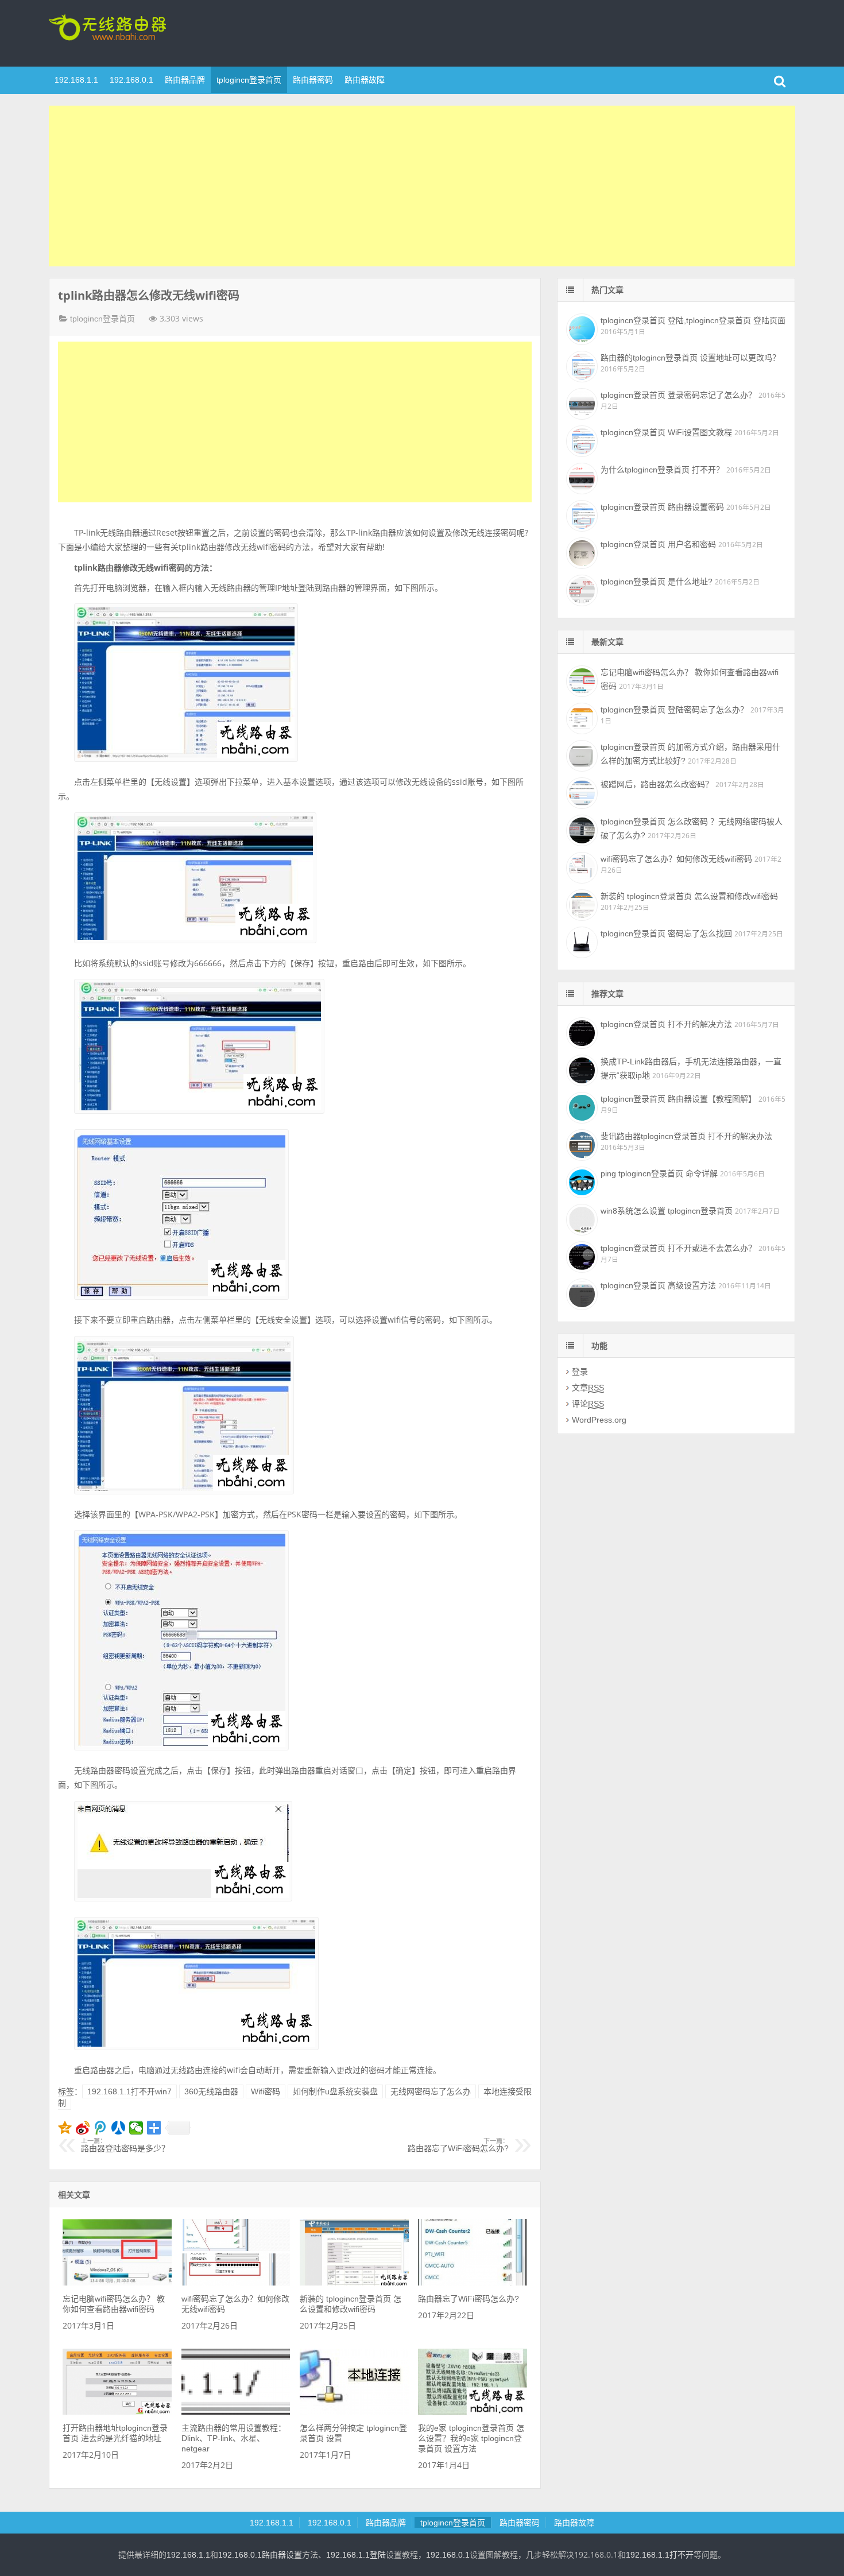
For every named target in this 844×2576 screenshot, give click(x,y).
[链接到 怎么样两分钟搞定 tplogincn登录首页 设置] (354, 2412)
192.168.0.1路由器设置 (260, 2555)
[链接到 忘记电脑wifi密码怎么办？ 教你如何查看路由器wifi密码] (117, 2283)
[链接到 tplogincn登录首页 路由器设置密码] (580, 514)
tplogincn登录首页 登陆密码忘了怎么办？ (674, 710)
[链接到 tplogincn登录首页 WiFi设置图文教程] (580, 440)
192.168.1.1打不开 (660, 2555)
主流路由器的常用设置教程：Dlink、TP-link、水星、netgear (234, 2438)
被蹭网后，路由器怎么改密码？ (657, 784)
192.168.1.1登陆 (356, 2555)
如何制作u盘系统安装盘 (335, 2091)
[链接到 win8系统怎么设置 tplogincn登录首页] (580, 1218)
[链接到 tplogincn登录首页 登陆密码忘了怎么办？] (580, 717)
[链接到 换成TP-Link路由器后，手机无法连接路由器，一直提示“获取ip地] (580, 1069)
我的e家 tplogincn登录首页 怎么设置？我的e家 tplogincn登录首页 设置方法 (471, 2438)
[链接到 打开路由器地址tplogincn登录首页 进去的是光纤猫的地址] (117, 2412)
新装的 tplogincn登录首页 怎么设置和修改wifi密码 (689, 896)
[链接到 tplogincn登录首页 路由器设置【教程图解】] (580, 1106)
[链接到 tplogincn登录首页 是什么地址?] (580, 589)
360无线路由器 (211, 2091)
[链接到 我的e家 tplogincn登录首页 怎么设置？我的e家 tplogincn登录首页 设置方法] (473, 2412)
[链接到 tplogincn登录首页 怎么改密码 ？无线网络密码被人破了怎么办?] (580, 829)
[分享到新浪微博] (83, 2128)
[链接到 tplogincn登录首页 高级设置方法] (580, 1293)
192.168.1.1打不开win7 (129, 2091)
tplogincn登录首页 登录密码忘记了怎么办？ (678, 395)
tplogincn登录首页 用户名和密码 (658, 544)
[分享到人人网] (119, 2128)
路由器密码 (313, 80)
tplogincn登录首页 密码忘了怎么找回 (666, 933)
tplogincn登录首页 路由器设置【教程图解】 (678, 1099)
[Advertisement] (422, 186)
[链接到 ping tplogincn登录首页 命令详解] (580, 1181)
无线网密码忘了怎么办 (431, 2091)
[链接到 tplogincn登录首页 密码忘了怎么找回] (580, 941)
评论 (588, 1404)
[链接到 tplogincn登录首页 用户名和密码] (580, 552)
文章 (588, 1388)
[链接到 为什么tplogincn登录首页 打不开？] (580, 477)
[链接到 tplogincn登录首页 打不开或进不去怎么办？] (580, 1256)
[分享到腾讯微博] (101, 2128)
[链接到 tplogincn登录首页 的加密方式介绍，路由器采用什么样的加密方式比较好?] (580, 754)
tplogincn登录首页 (123, 32)
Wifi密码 (266, 2091)
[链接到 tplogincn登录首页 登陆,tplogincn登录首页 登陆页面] (580, 328)
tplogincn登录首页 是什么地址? (657, 582)
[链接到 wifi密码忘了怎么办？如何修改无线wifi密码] (236, 2283)
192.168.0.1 (131, 80)
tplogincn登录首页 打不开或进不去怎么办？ (678, 1248)
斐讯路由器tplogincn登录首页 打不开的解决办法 (686, 1136)
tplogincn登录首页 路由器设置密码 (662, 507)
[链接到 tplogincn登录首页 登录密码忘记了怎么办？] (580, 402)
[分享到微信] (136, 2128)
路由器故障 (365, 80)
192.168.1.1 (76, 80)
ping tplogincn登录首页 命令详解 (659, 1173)
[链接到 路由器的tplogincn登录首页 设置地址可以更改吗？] (580, 365)
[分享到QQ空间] (65, 2128)
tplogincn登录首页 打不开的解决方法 (666, 1024)
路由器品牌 (185, 80)
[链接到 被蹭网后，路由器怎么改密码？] (580, 792)
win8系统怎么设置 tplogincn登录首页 (667, 1211)
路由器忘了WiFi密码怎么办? (458, 2145)
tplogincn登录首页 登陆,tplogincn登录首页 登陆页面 (693, 320)
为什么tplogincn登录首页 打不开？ (662, 470)
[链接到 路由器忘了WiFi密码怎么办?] (473, 2283)
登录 (580, 1372)
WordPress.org (599, 1420)
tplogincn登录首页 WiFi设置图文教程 (666, 432)
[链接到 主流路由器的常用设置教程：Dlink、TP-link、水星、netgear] (236, 2412)
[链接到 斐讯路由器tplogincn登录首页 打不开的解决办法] (580, 1144)
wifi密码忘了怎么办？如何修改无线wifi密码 (676, 859)
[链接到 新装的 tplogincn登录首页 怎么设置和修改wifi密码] (354, 2283)
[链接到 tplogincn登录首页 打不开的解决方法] (580, 1032)
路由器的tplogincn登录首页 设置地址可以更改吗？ (690, 358)
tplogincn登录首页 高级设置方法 (658, 1285)
